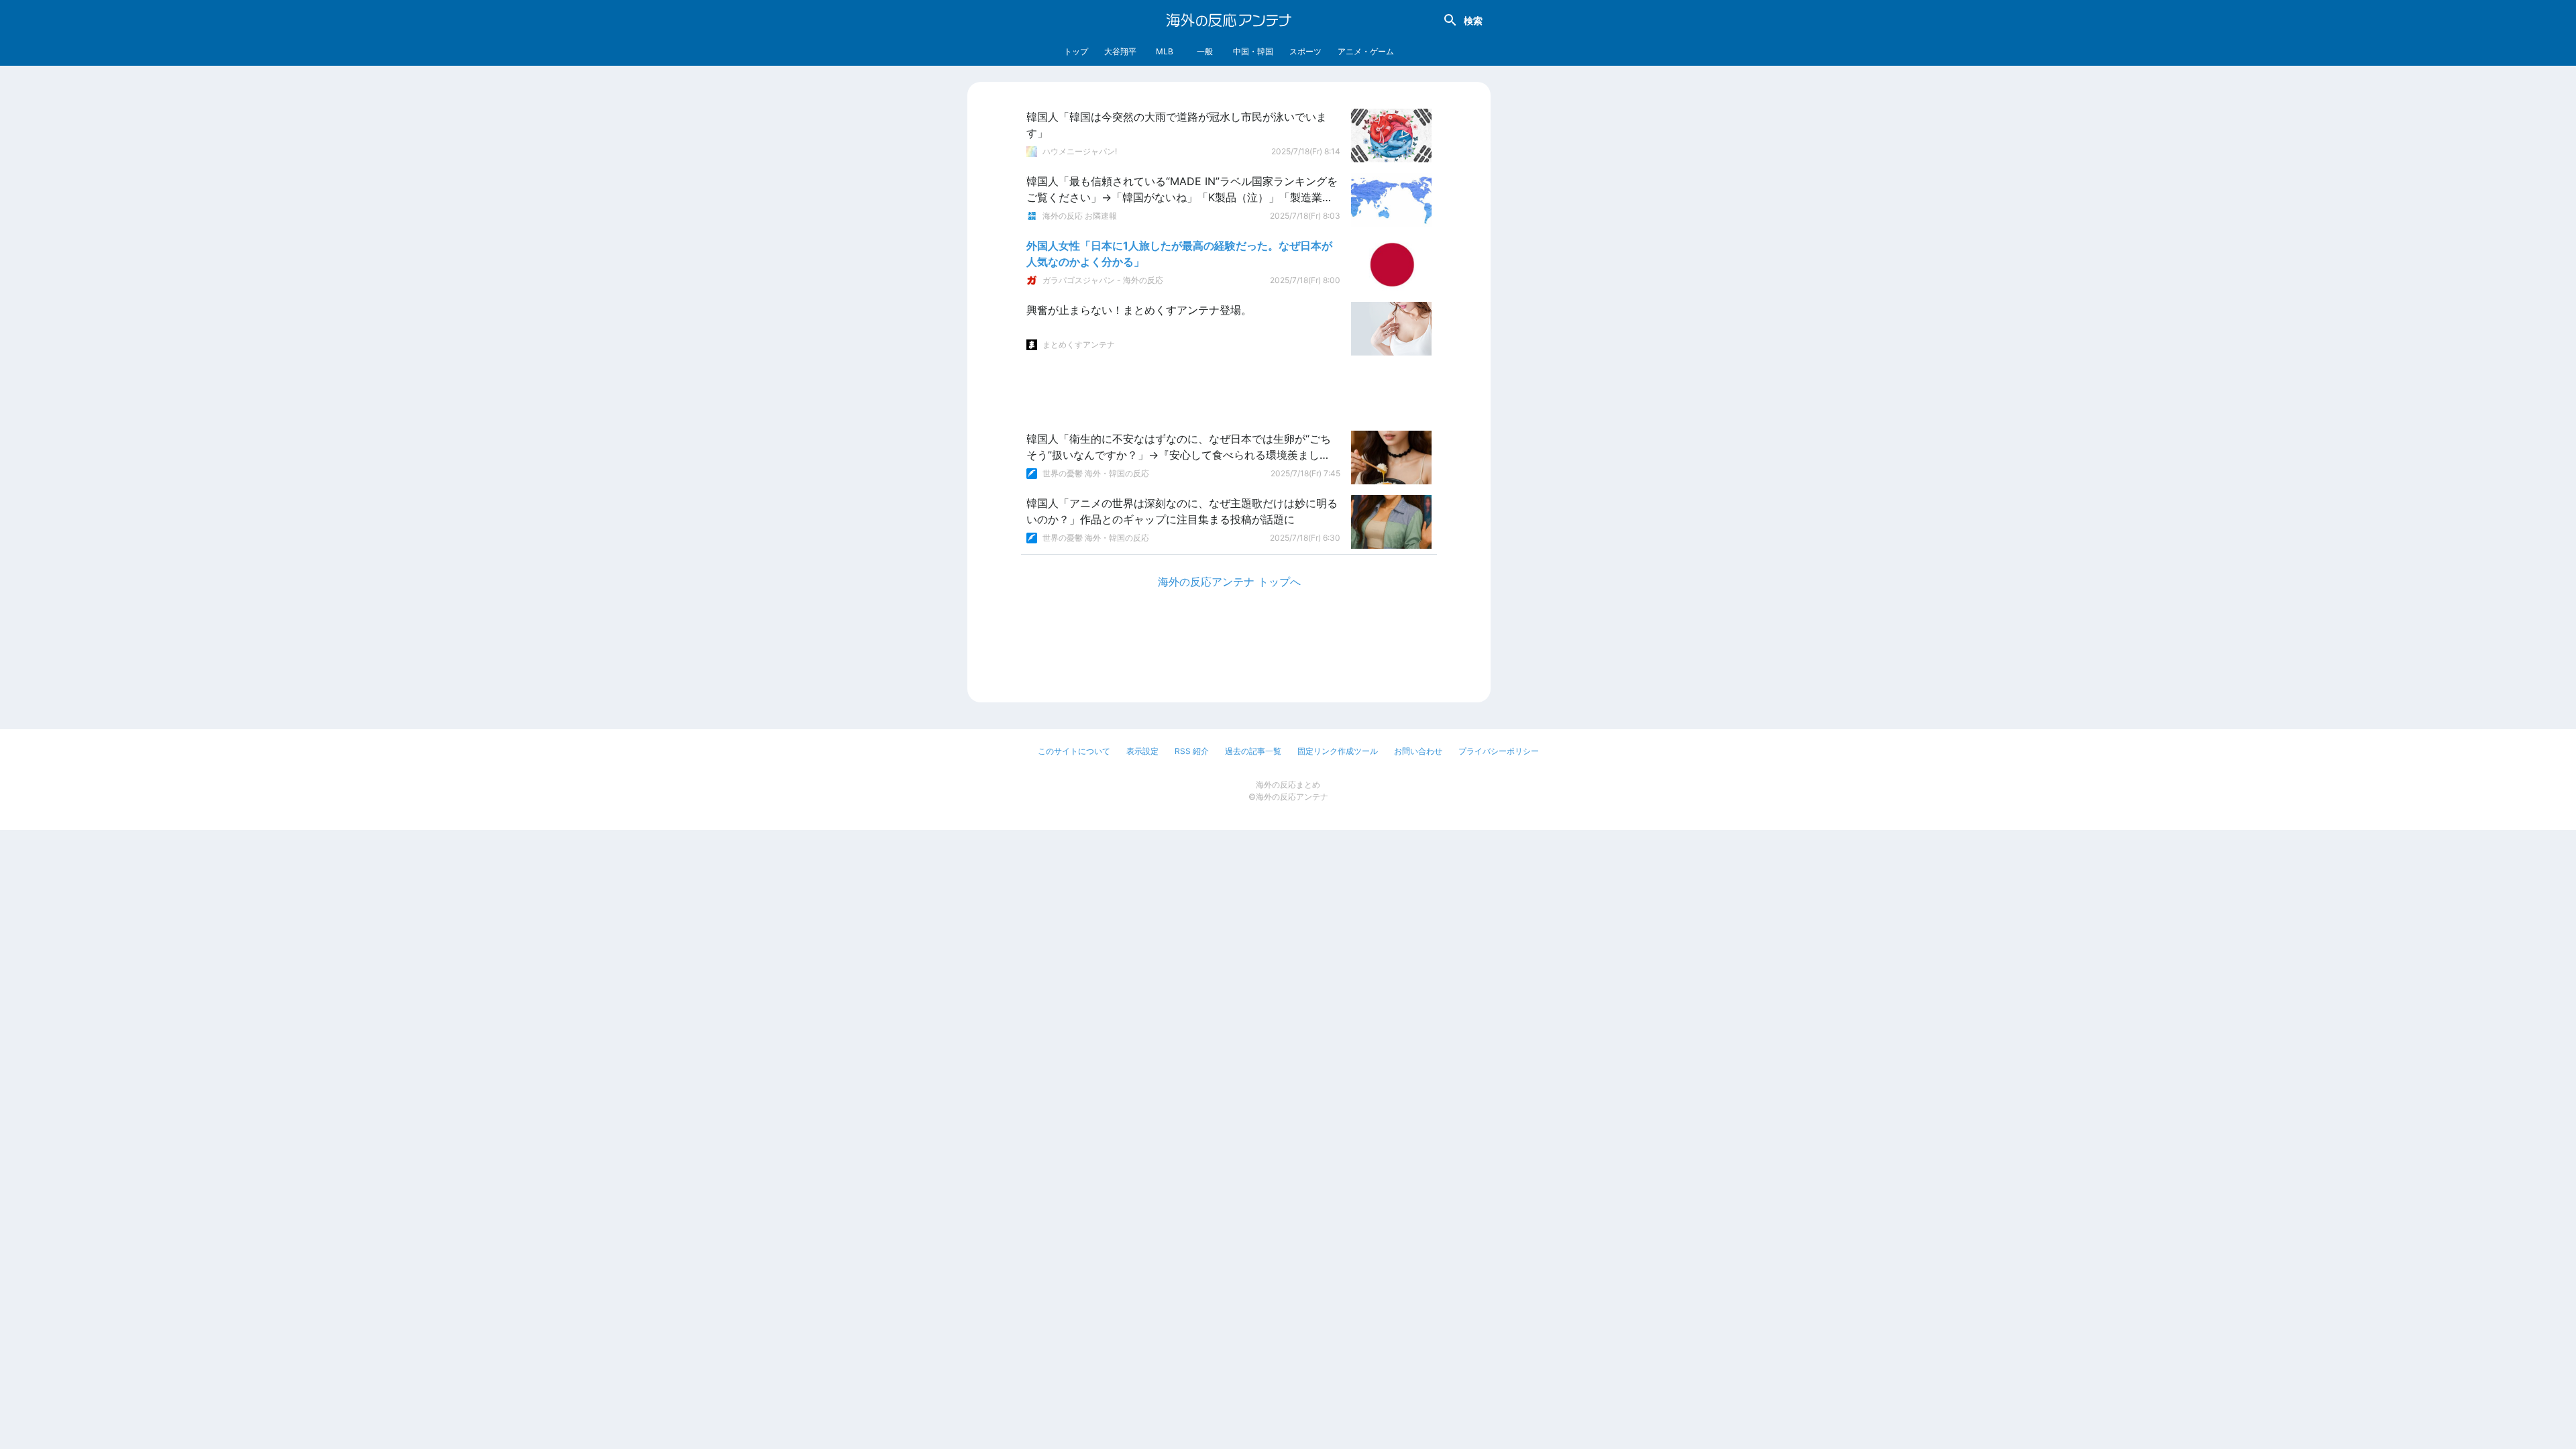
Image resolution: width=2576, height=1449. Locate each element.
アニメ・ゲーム (1366, 51)
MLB (1165, 51)
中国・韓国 (1253, 51)
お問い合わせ (1418, 751)
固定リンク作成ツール (1338, 751)
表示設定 (1142, 751)
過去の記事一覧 (1253, 751)
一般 (1205, 51)
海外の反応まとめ (1288, 785)
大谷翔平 (1120, 51)
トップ (1076, 51)
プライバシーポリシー (1499, 751)
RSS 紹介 (1192, 751)
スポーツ (1305, 51)
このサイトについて (1074, 751)
